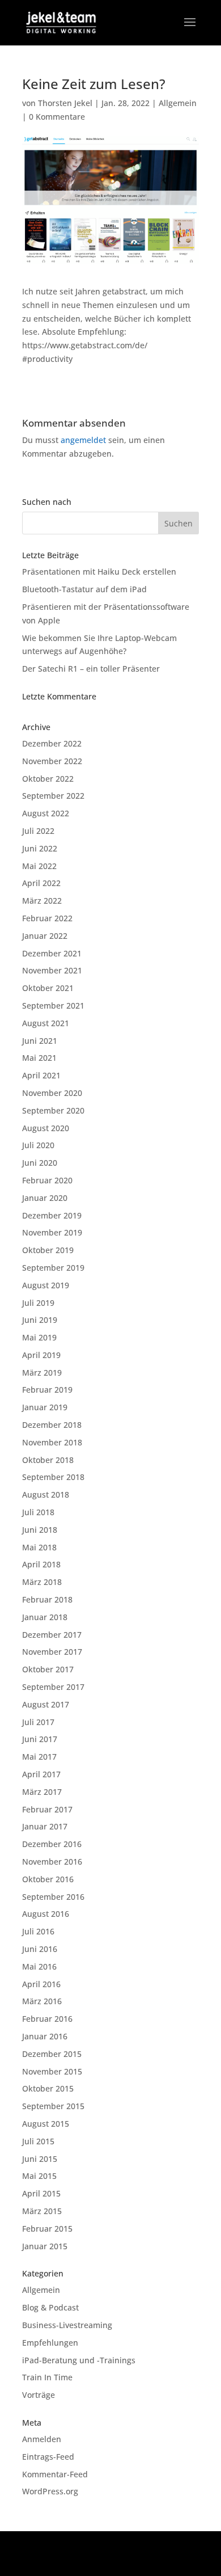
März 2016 (42, 2001)
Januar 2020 (45, 1198)
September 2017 (53, 1687)
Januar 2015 (45, 2246)
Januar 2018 (45, 1617)
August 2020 (46, 1128)
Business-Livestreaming (67, 2325)
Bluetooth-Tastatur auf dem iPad (84, 589)
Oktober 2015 (48, 2088)
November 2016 (52, 1862)
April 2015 (41, 2193)
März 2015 (42, 2211)
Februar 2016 (47, 2019)
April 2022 (41, 883)
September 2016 (53, 1897)
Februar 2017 (47, 1809)
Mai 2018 (39, 1547)
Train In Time (47, 2377)
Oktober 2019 (48, 1250)
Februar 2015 (47, 2229)
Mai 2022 (39, 866)
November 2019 (52, 1232)
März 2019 (42, 1373)
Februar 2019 (47, 1390)
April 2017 (41, 1774)
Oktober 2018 (48, 1460)
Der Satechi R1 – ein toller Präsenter (91, 669)
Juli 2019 (38, 1303)
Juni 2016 (40, 1949)
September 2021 (53, 1005)
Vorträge (39, 2395)
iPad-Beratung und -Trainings (79, 2360)
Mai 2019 (39, 1337)
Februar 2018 (47, 1599)
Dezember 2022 (52, 743)
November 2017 (52, 1652)
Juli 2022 (38, 831)
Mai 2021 (39, 1058)
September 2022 (53, 796)
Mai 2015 (39, 2176)
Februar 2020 (47, 1180)
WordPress (111, 2560)
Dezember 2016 (52, 1844)
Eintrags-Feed (48, 2457)
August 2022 (46, 813)
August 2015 (46, 2124)
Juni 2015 (40, 2159)
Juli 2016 (38, 1931)
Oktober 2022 (48, 779)
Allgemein (178, 103)
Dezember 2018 (52, 1425)
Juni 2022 (40, 848)
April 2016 (41, 1984)
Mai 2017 (39, 1757)
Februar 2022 (47, 918)
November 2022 (52, 761)
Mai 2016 (39, 1966)
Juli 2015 (38, 2141)
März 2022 (42, 901)
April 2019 (41, 1355)
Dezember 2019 (52, 1215)
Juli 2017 (38, 1722)
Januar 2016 (45, 2036)
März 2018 (42, 1582)
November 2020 (52, 1093)
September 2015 (53, 2106)
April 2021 (41, 1075)
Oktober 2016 (48, 1879)
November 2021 (52, 970)
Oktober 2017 (48, 1669)
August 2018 (46, 1494)
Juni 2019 (40, 1320)
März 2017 (42, 1792)
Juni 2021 (40, 1041)
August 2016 (46, 1914)
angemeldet (83, 440)
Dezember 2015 (52, 2054)
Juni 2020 (40, 1163)
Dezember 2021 (52, 953)
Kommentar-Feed (55, 2474)
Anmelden (42, 2439)
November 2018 (52, 1442)
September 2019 (53, 1268)
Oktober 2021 (48, 988)
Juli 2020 (38, 1145)
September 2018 (53, 1477)
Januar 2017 (45, 1826)
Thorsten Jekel (65, 103)
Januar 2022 (45, 936)
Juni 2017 (40, 1739)
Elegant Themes (109, 2546)
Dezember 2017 (52, 1635)
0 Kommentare (57, 117)
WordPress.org (50, 2491)
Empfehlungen (50, 2343)
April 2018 (41, 1564)
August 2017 (46, 1704)
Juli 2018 (38, 1512)
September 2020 (53, 1110)
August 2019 (46, 1285)
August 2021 (46, 1023)
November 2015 (52, 2071)
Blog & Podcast (50, 2307)
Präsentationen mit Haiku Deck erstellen (99, 572)
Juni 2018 (40, 1530)
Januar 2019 (45, 1407)
